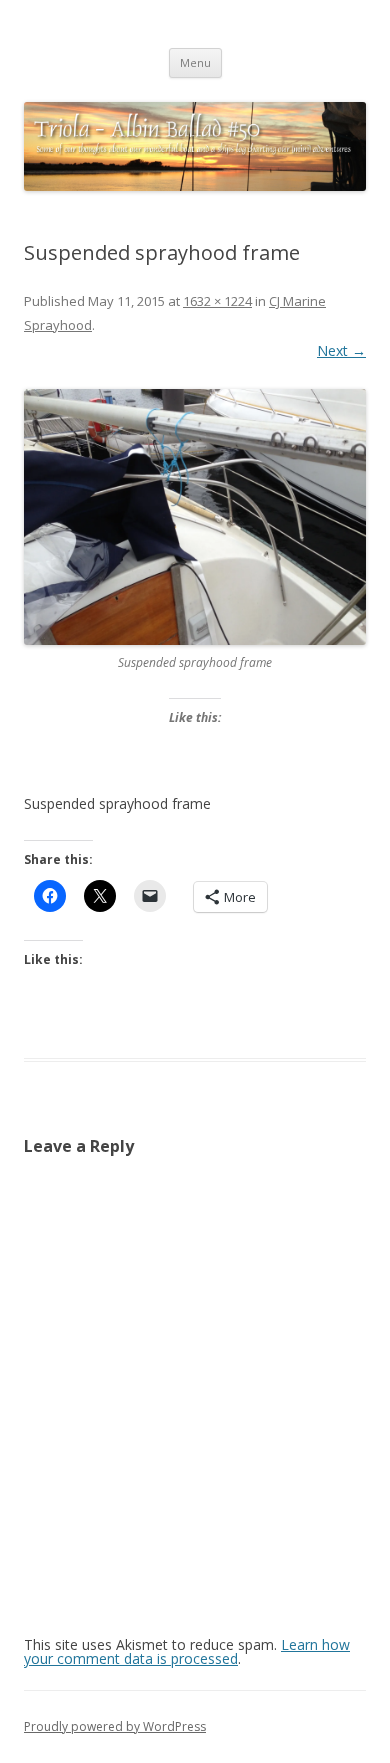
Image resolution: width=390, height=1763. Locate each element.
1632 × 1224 (217, 301)
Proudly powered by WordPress (115, 1726)
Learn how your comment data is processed (187, 1651)
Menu (195, 62)
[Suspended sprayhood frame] (195, 517)
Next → (341, 350)
